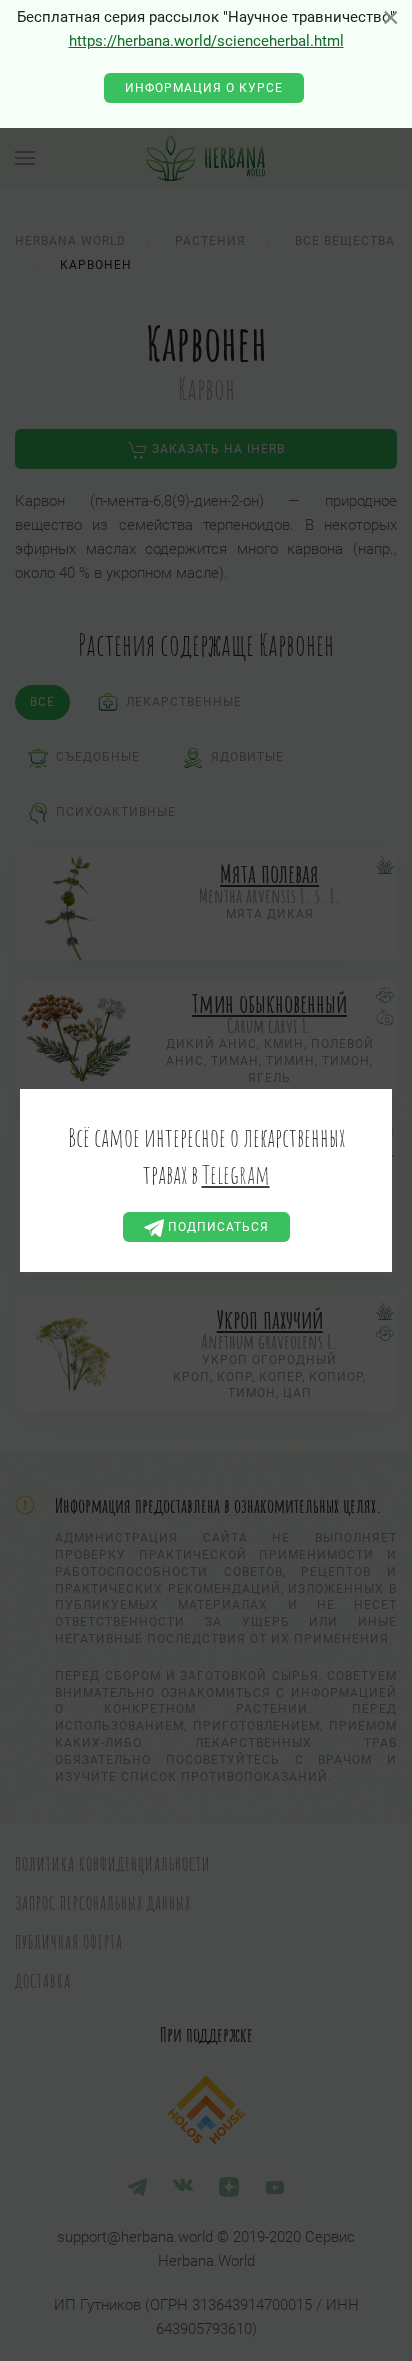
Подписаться (216, 1227)
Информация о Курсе (204, 88)
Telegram (236, 1174)
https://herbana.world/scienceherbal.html (206, 41)
